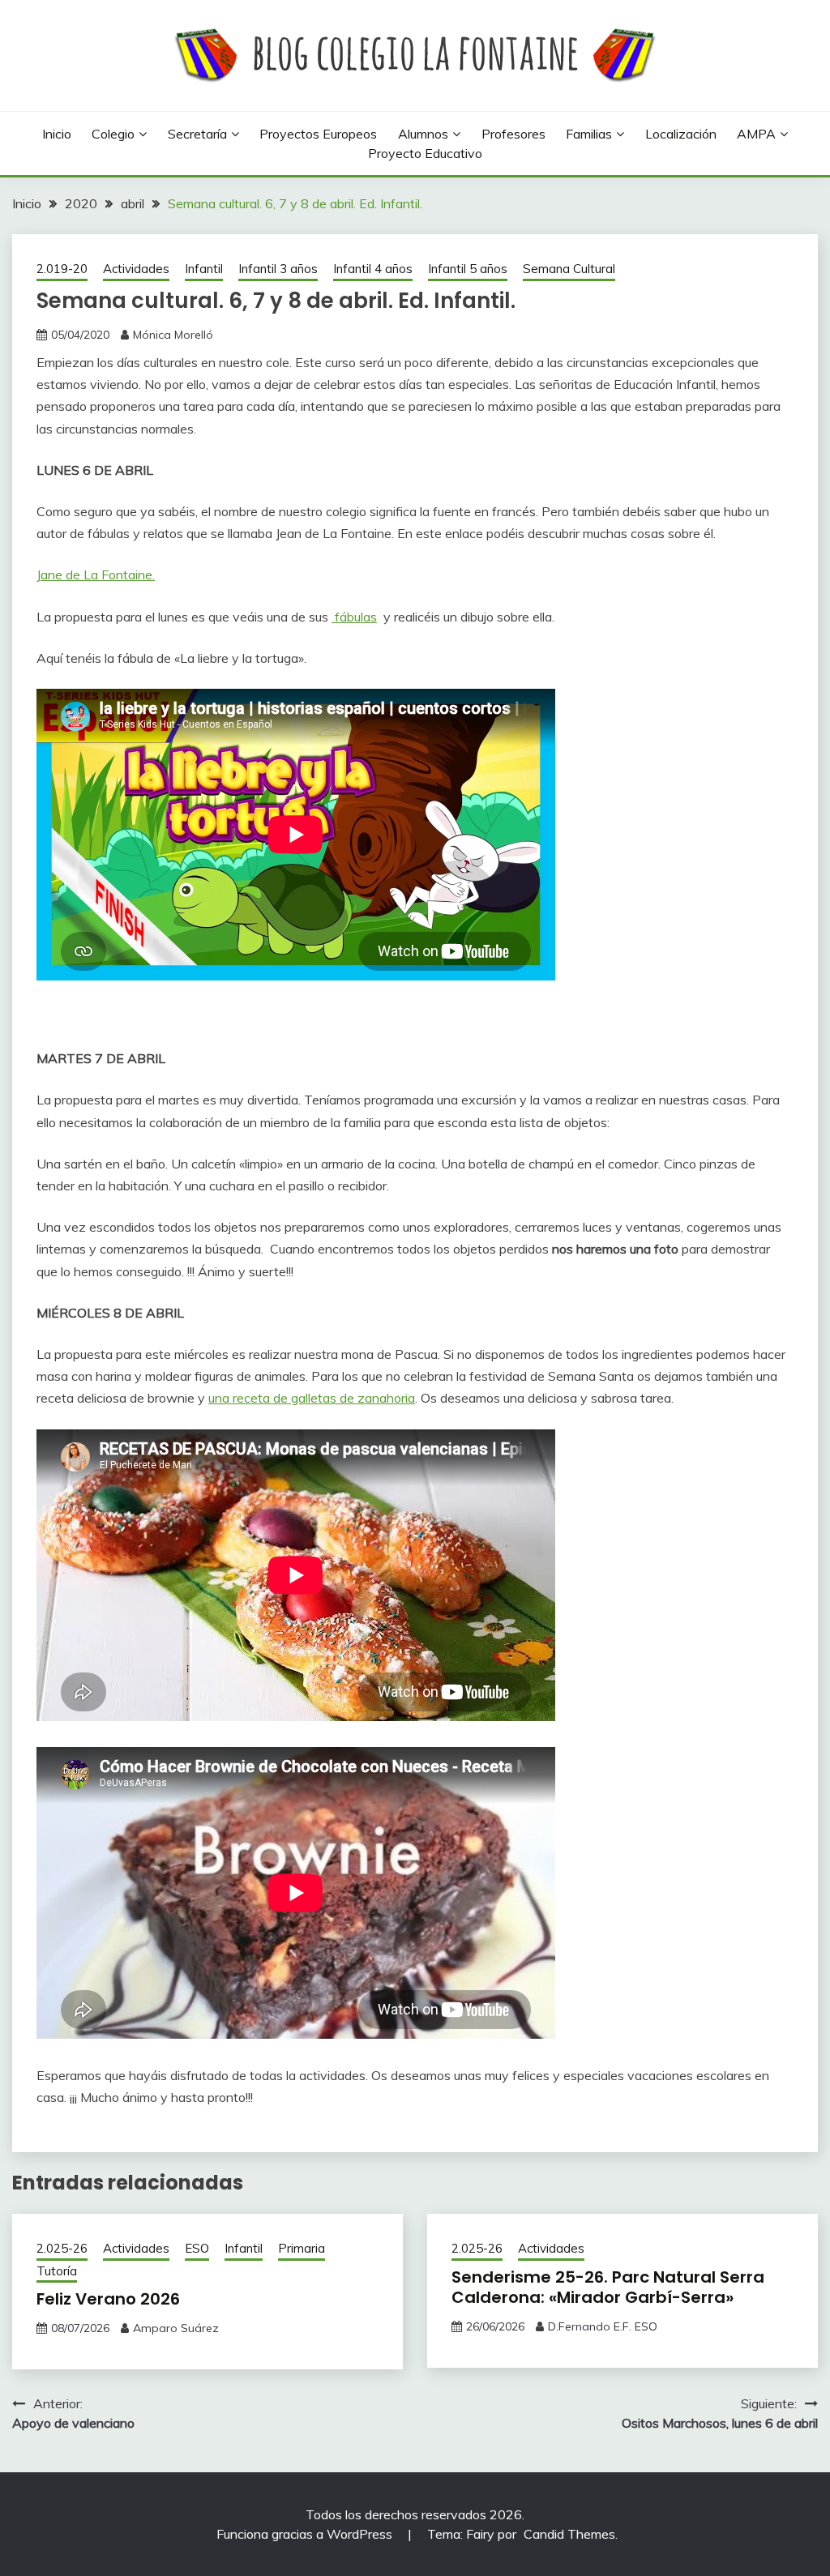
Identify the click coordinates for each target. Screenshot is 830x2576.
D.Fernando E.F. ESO (603, 2326)
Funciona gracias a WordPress (306, 2534)
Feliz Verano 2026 (108, 2299)
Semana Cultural (569, 269)
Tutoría (57, 2271)
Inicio (57, 134)
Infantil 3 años (278, 269)
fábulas (354, 617)
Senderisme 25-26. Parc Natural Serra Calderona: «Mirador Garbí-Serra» (608, 2287)
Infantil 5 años (468, 269)
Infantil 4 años (373, 269)
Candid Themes (569, 2534)
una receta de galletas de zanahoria (312, 1398)
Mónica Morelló (173, 335)
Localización (681, 134)
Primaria (302, 2248)
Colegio (113, 134)
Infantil (204, 269)
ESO (197, 2248)
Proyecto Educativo (425, 153)
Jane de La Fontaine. (96, 575)
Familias (589, 134)
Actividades (136, 269)
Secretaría (197, 134)
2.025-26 (62, 2248)
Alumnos (423, 134)
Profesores (513, 134)
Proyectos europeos (318, 134)
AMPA (756, 134)
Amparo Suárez (176, 2328)
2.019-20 (62, 269)
